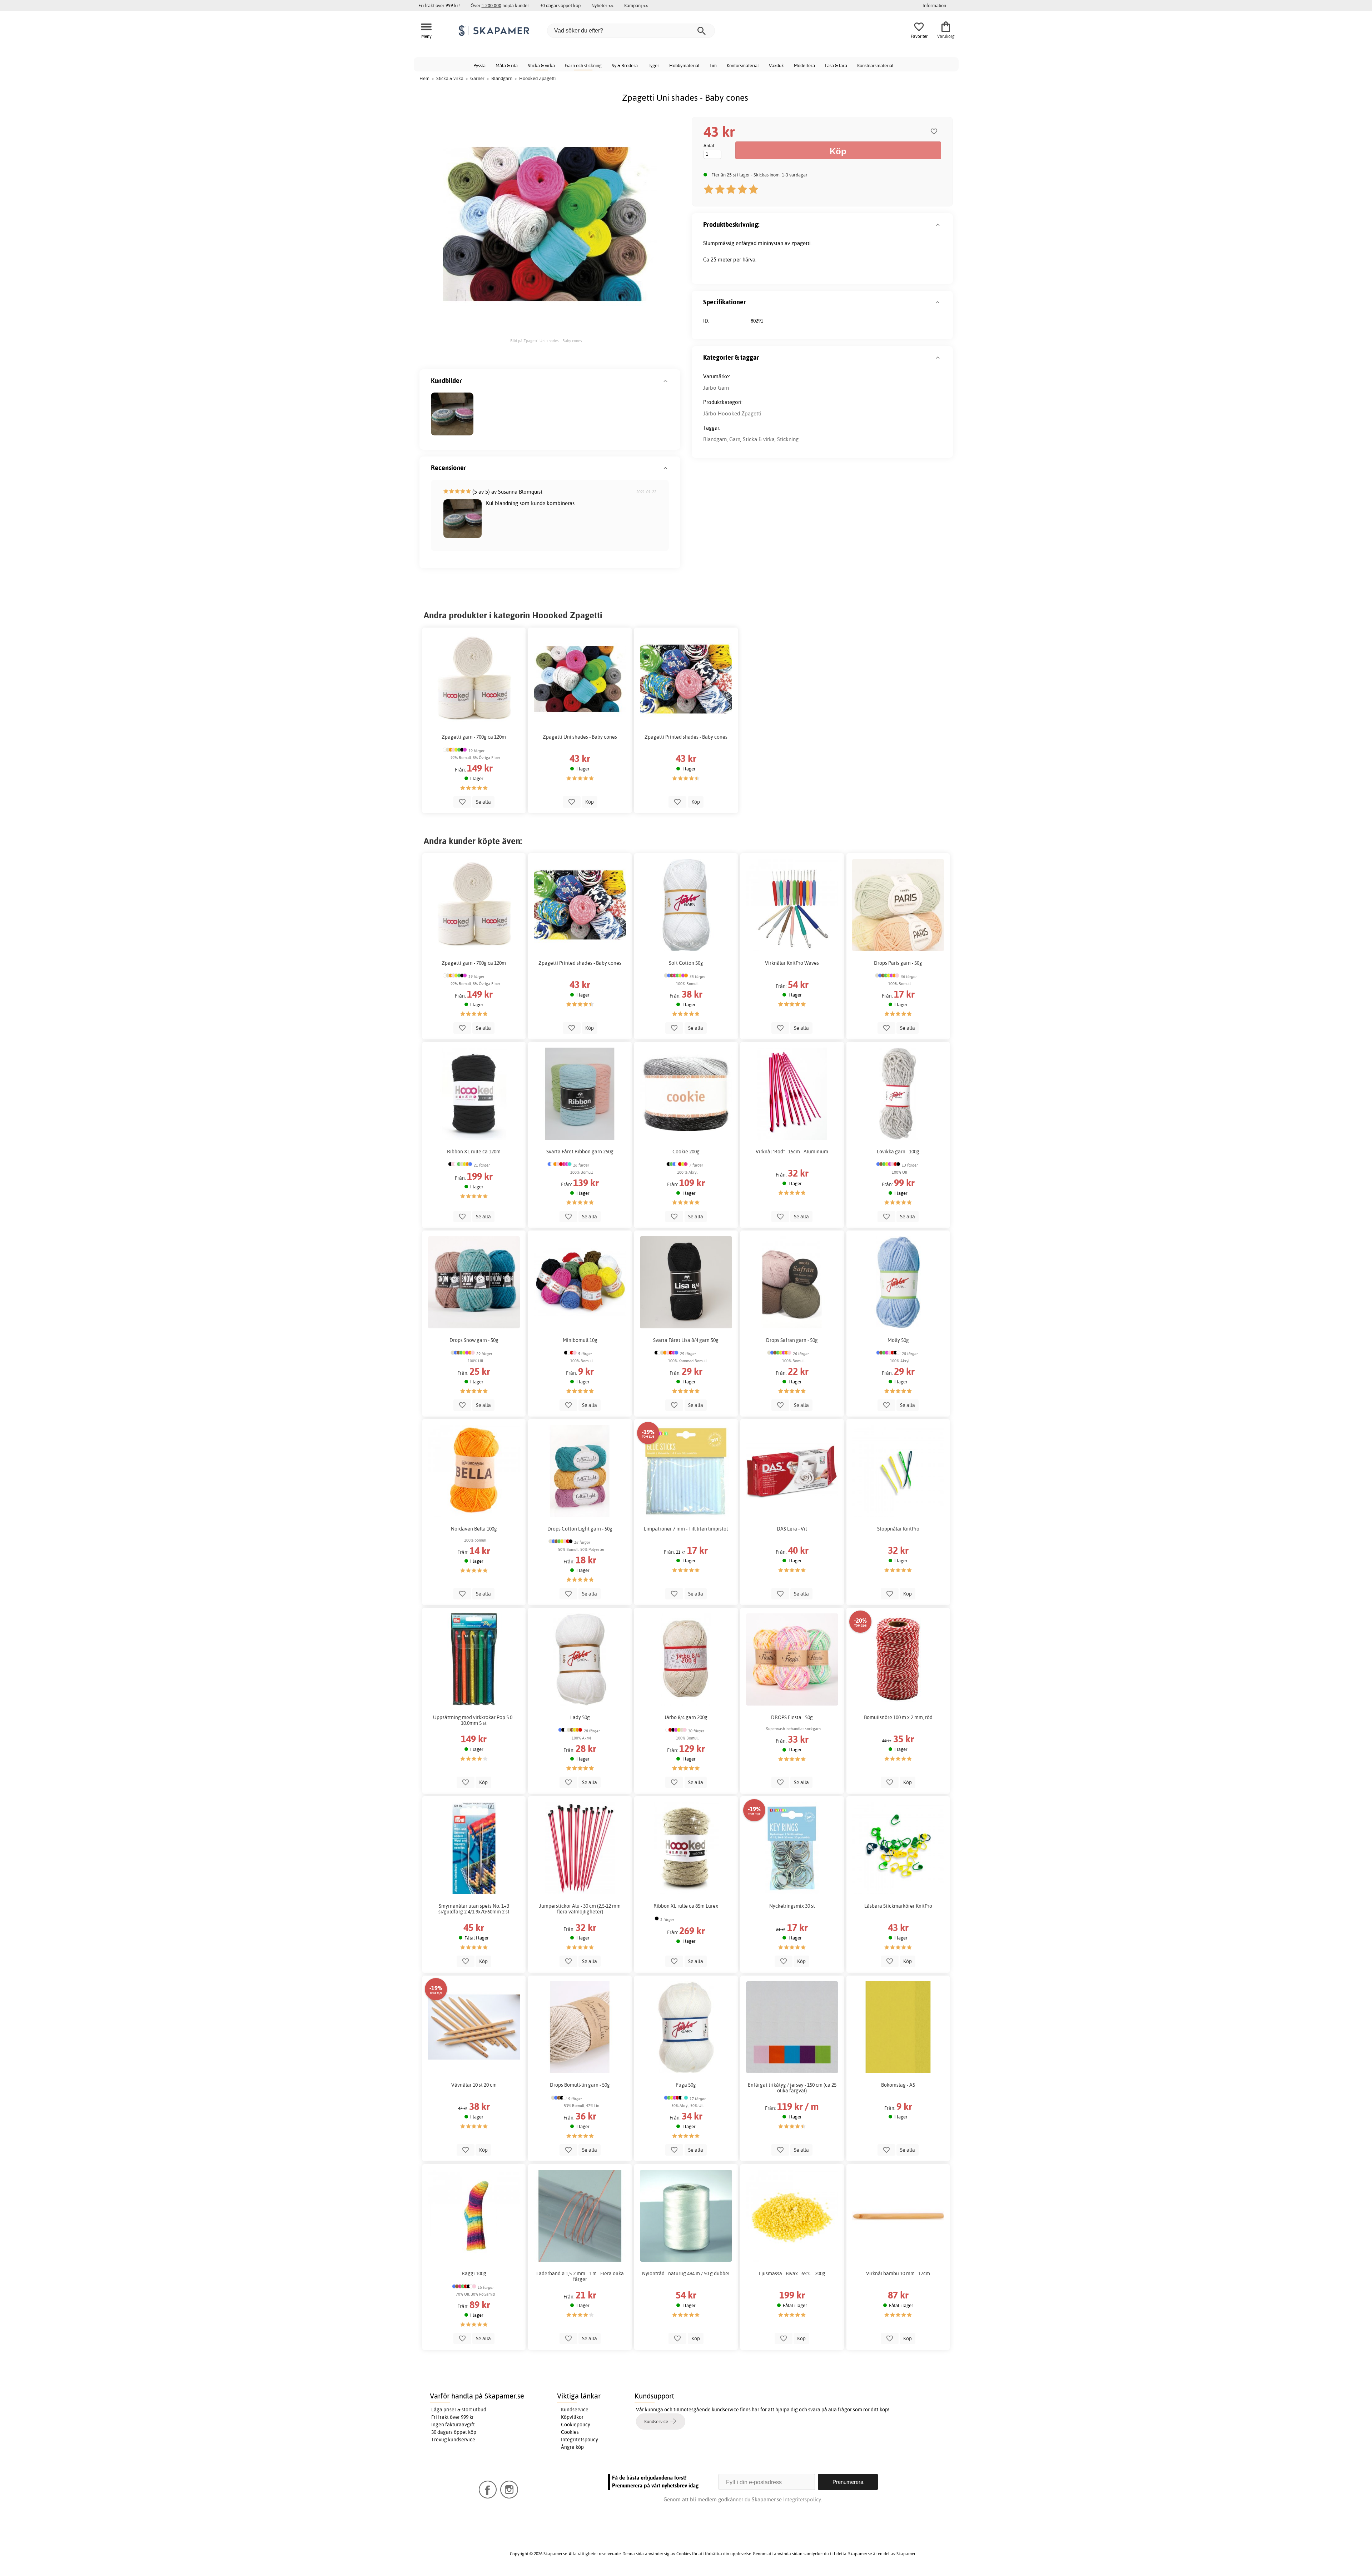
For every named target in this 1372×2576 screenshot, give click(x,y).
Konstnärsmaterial (875, 65)
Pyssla (479, 65)
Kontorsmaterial (743, 65)
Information (934, 5)
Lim (713, 65)
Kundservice (575, 2410)
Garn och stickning (583, 65)
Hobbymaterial (684, 65)
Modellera (804, 65)
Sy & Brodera (625, 65)
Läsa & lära (836, 65)
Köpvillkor (572, 2417)
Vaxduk (776, 65)
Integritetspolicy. (803, 2499)
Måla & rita (507, 65)
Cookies (570, 2432)
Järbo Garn (716, 388)
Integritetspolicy (580, 2440)
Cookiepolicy (576, 2425)
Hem (424, 78)
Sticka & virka (541, 65)
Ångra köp (572, 2447)
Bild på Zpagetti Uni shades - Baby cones (546, 341)
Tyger (653, 65)
